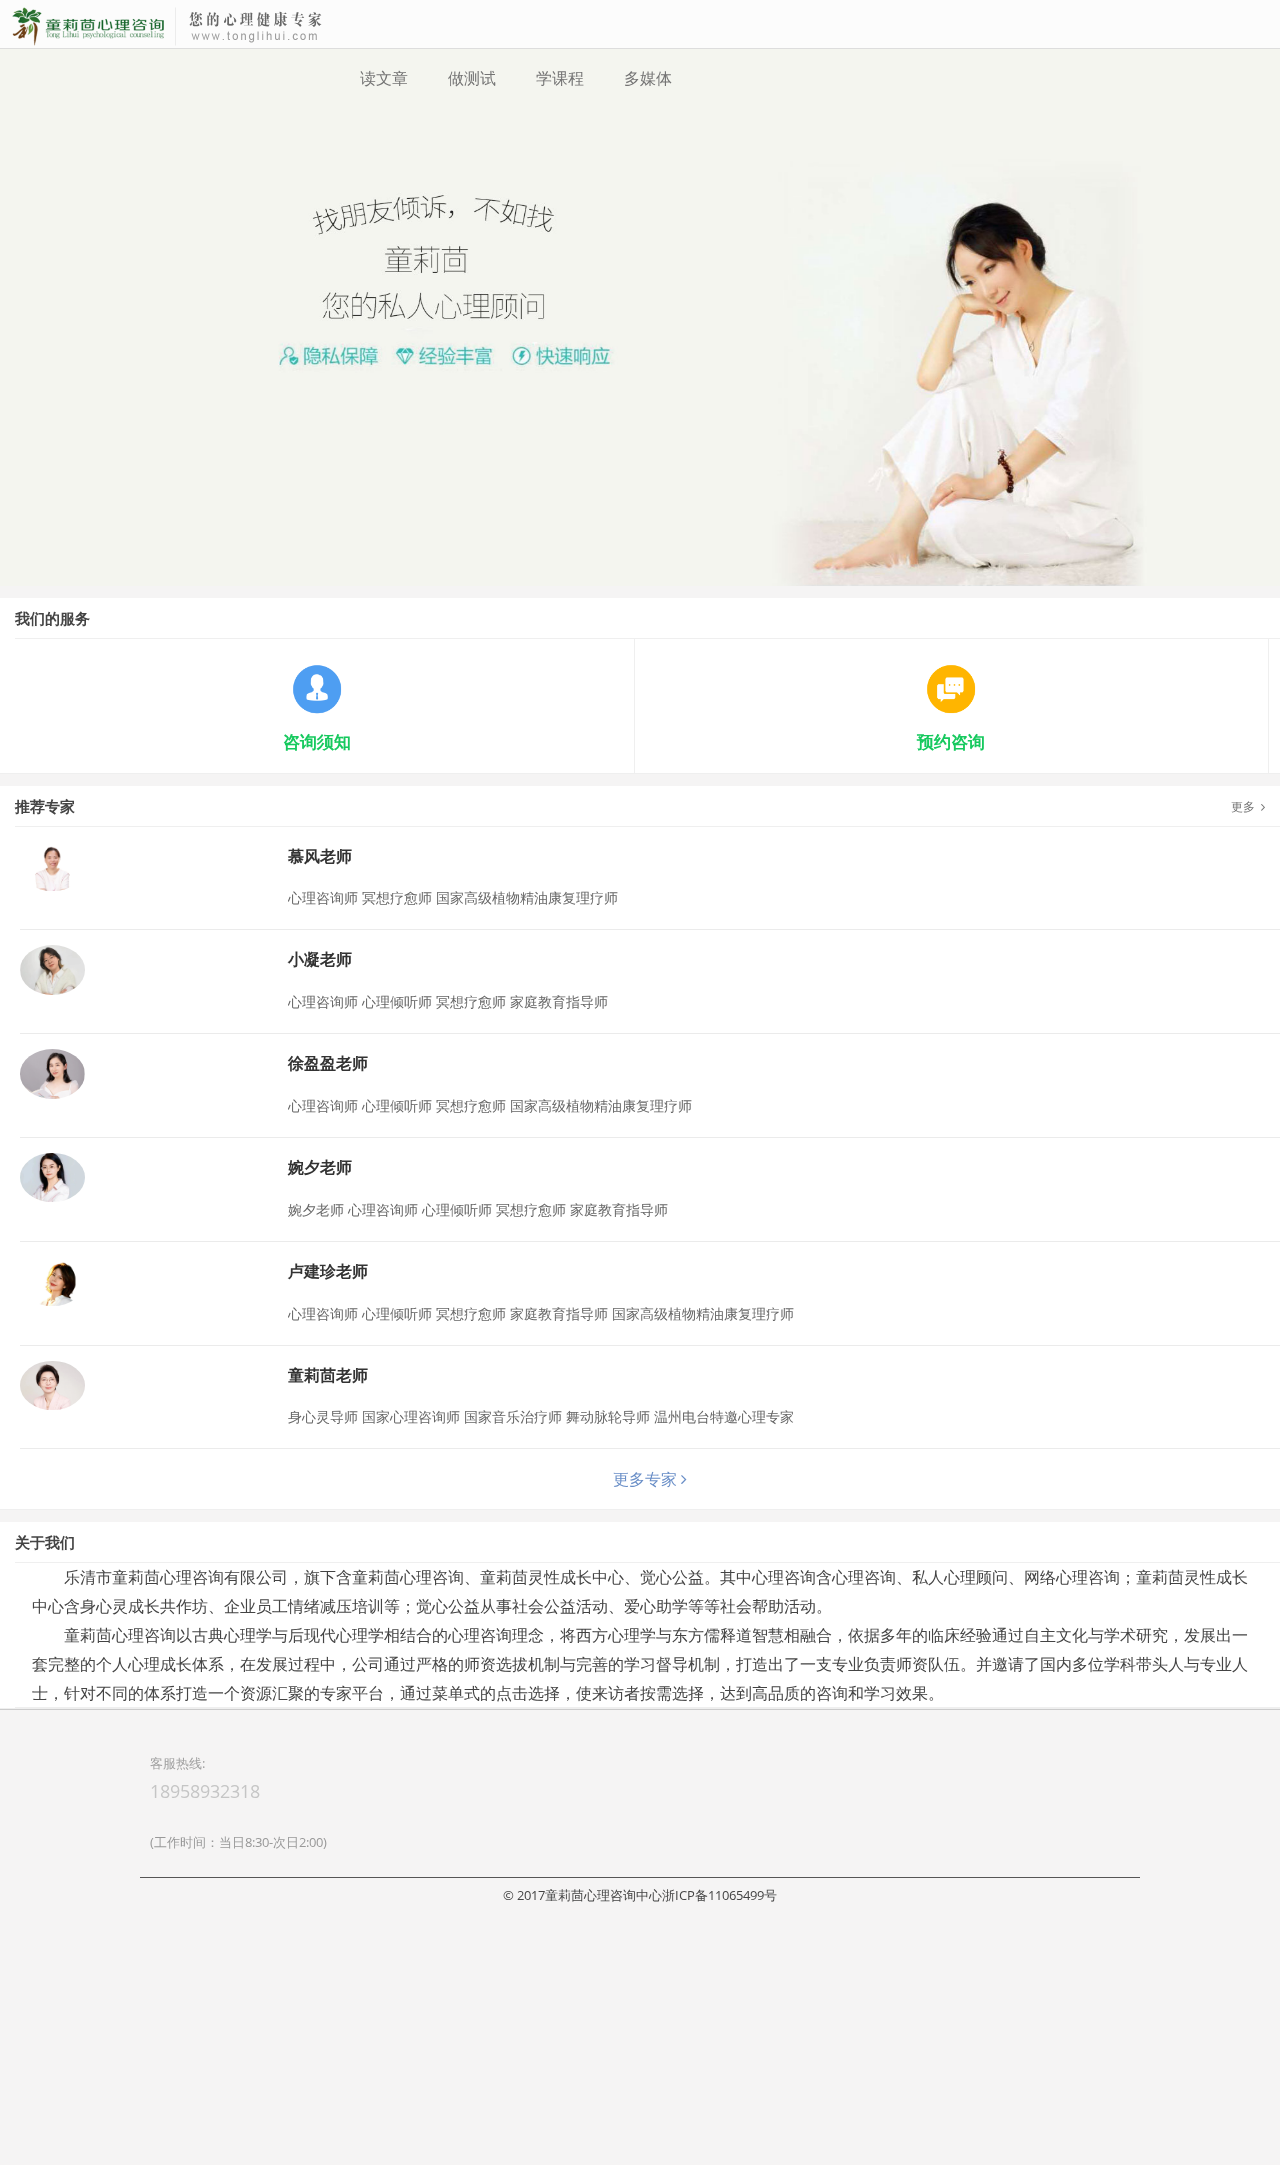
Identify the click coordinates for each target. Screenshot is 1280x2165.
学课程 (560, 78)
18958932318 (205, 2043)
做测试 (472, 78)
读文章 (384, 78)
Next (1261, 439)
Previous (19, 439)
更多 (1246, 1058)
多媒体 (648, 78)
